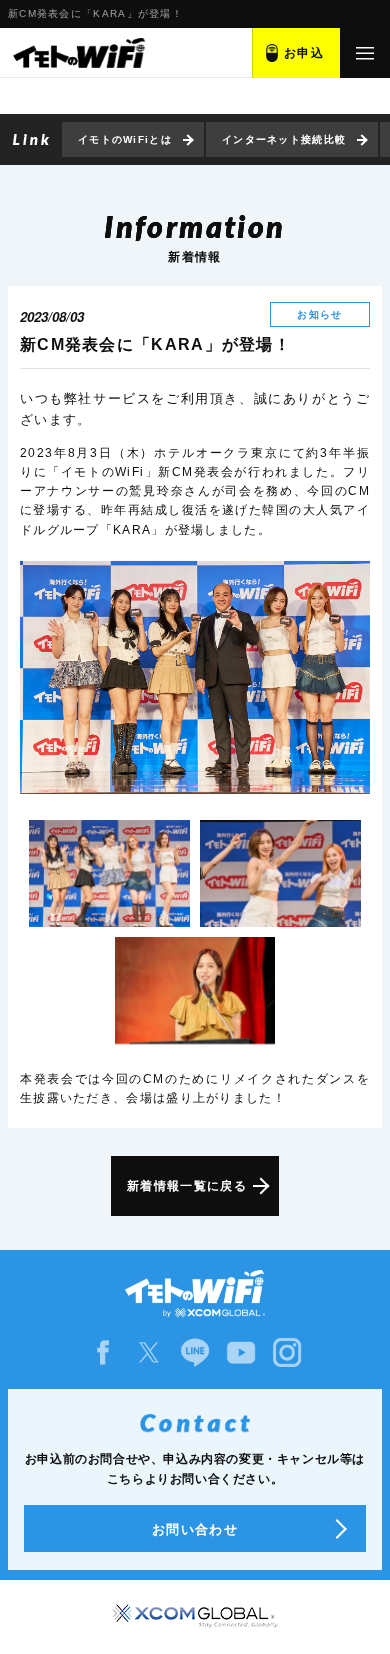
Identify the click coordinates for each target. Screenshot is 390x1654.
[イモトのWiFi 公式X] (149, 1352)
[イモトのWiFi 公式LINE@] (195, 1352)
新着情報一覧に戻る (187, 1186)
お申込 (304, 53)
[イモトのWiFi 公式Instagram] (287, 1352)
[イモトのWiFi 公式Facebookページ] (103, 1352)
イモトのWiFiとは (125, 139)
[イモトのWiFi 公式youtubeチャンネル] (241, 1352)
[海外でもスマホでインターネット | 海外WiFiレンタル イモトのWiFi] (78, 53)
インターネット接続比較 (284, 139)
